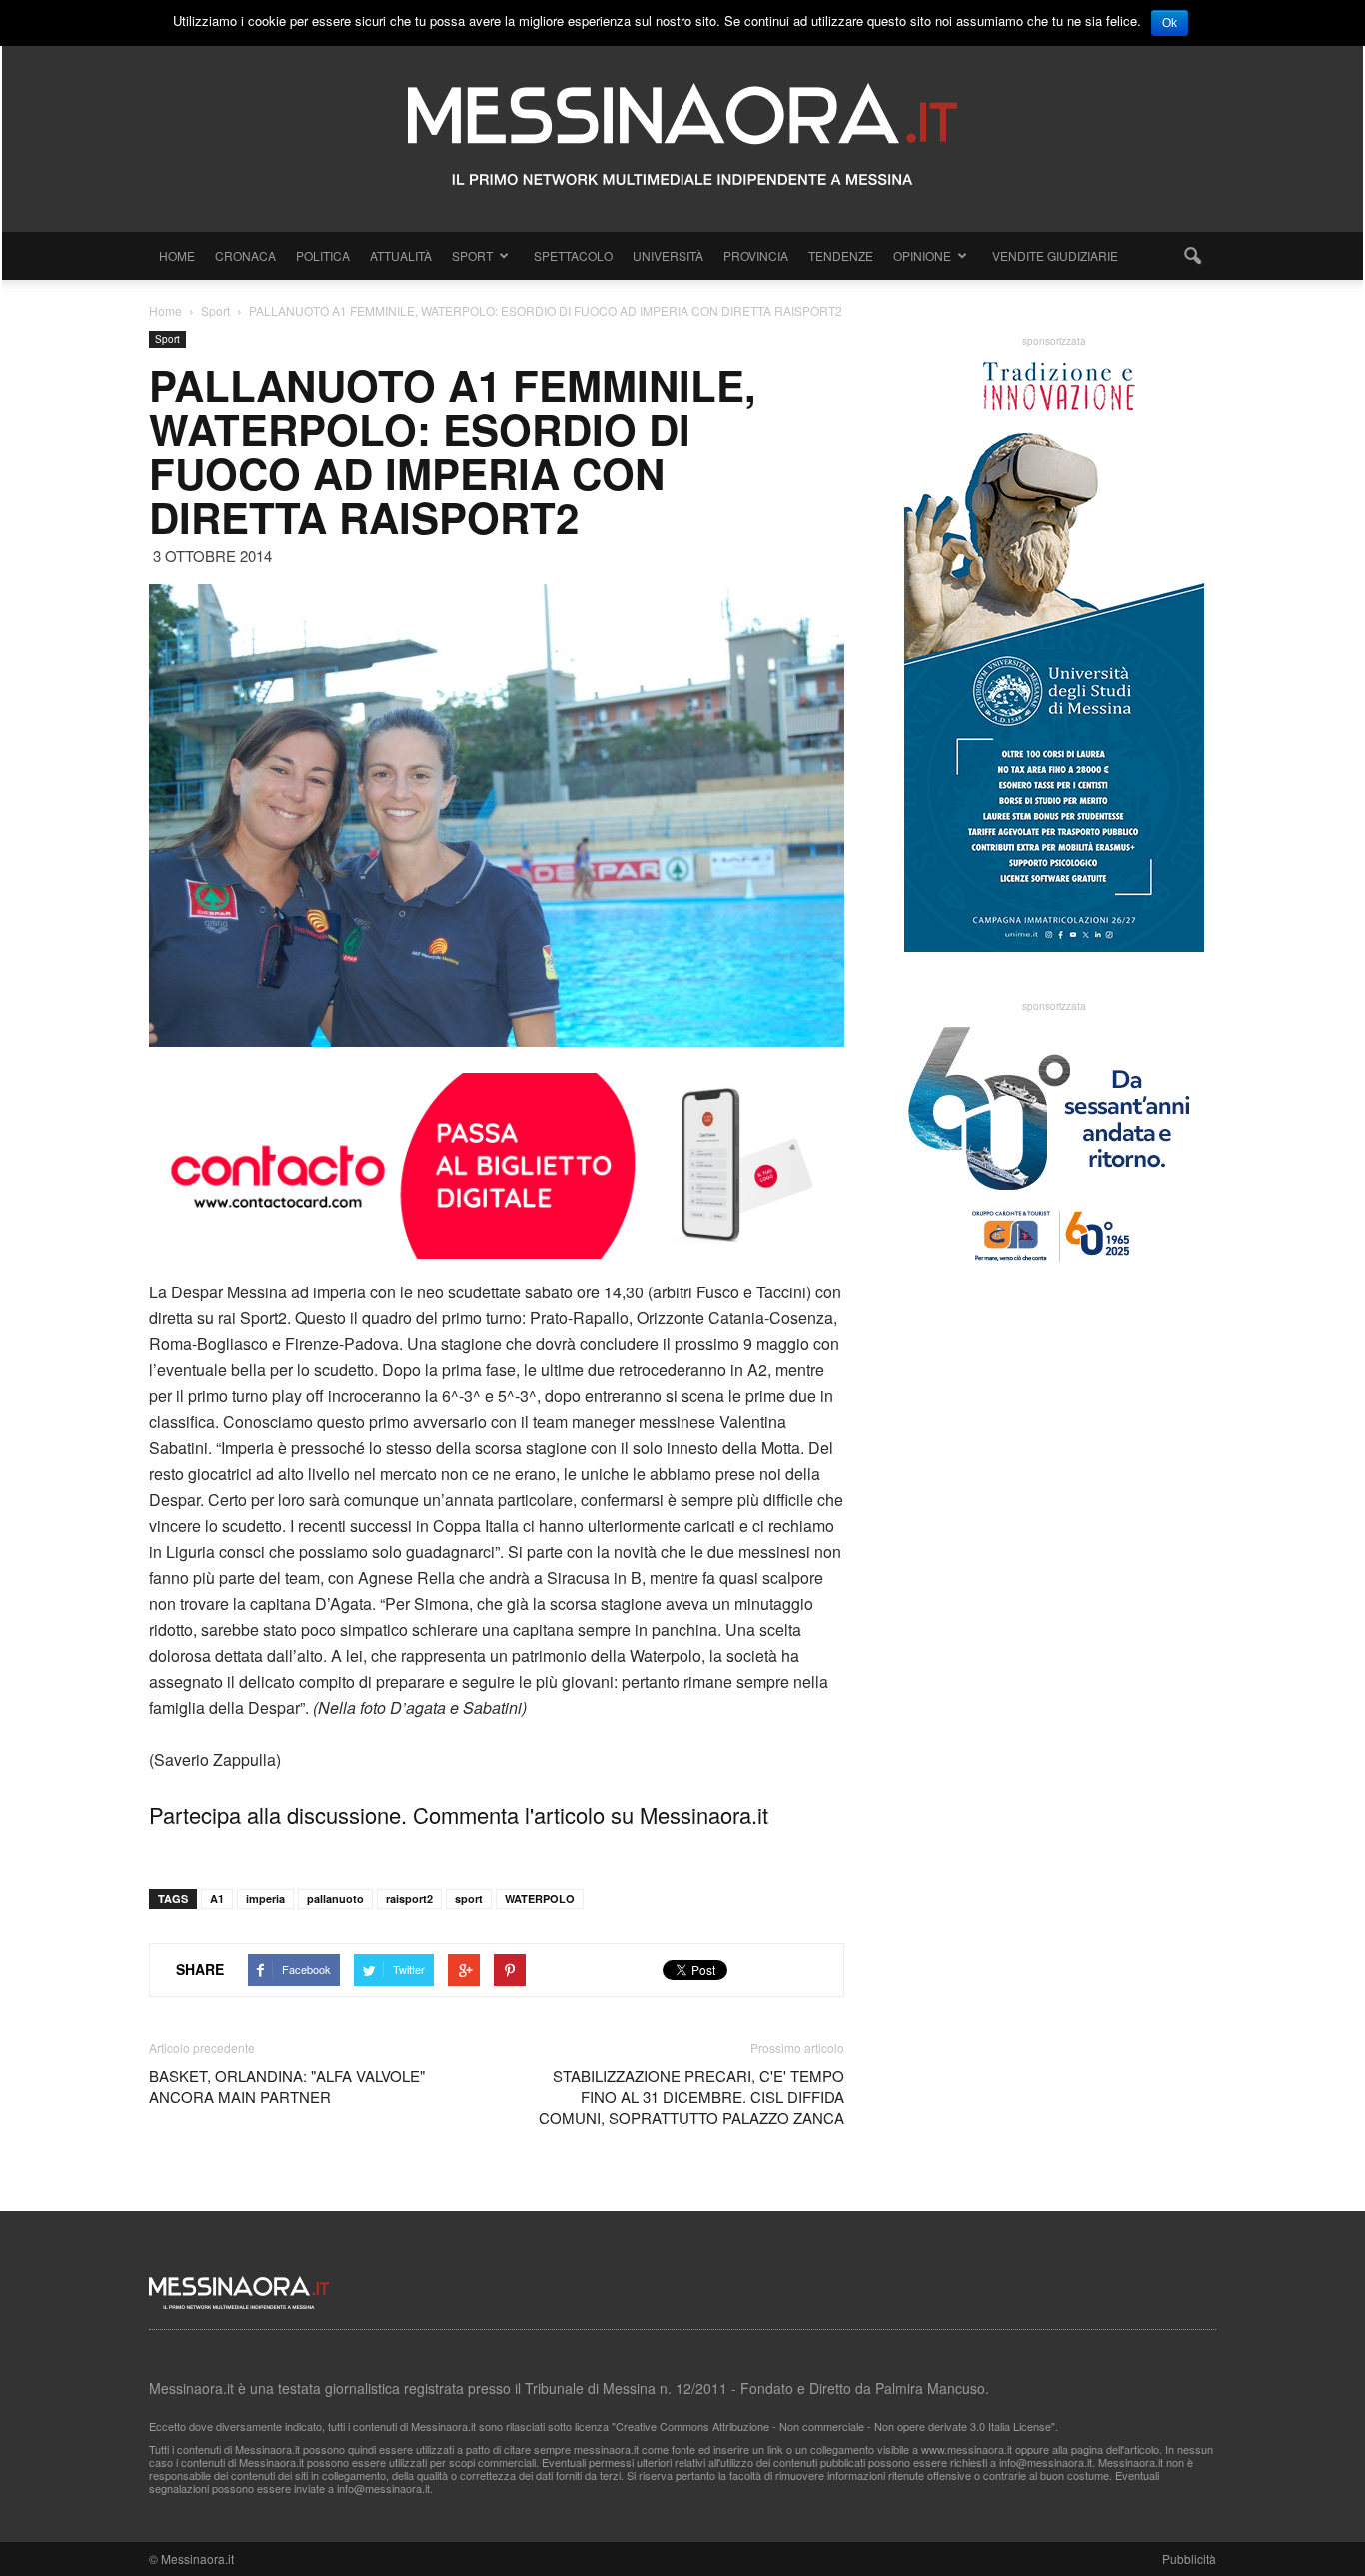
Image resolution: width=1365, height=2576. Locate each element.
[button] (1192, 256)
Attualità (401, 255)
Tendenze (841, 255)
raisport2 (409, 1899)
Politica (323, 255)
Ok (1170, 23)
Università (668, 255)
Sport (472, 255)
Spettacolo (573, 255)
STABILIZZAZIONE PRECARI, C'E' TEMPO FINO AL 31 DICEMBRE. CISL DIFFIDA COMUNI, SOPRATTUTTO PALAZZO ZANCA (691, 2097)
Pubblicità (1189, 2559)
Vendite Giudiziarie (1055, 255)
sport (469, 1899)
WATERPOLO (540, 1899)
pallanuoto (335, 1899)
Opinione (922, 255)
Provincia (756, 255)
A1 (217, 1899)
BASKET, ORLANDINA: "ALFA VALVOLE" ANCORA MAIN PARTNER (287, 2086)
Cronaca (245, 255)
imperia (265, 1899)
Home (177, 255)
